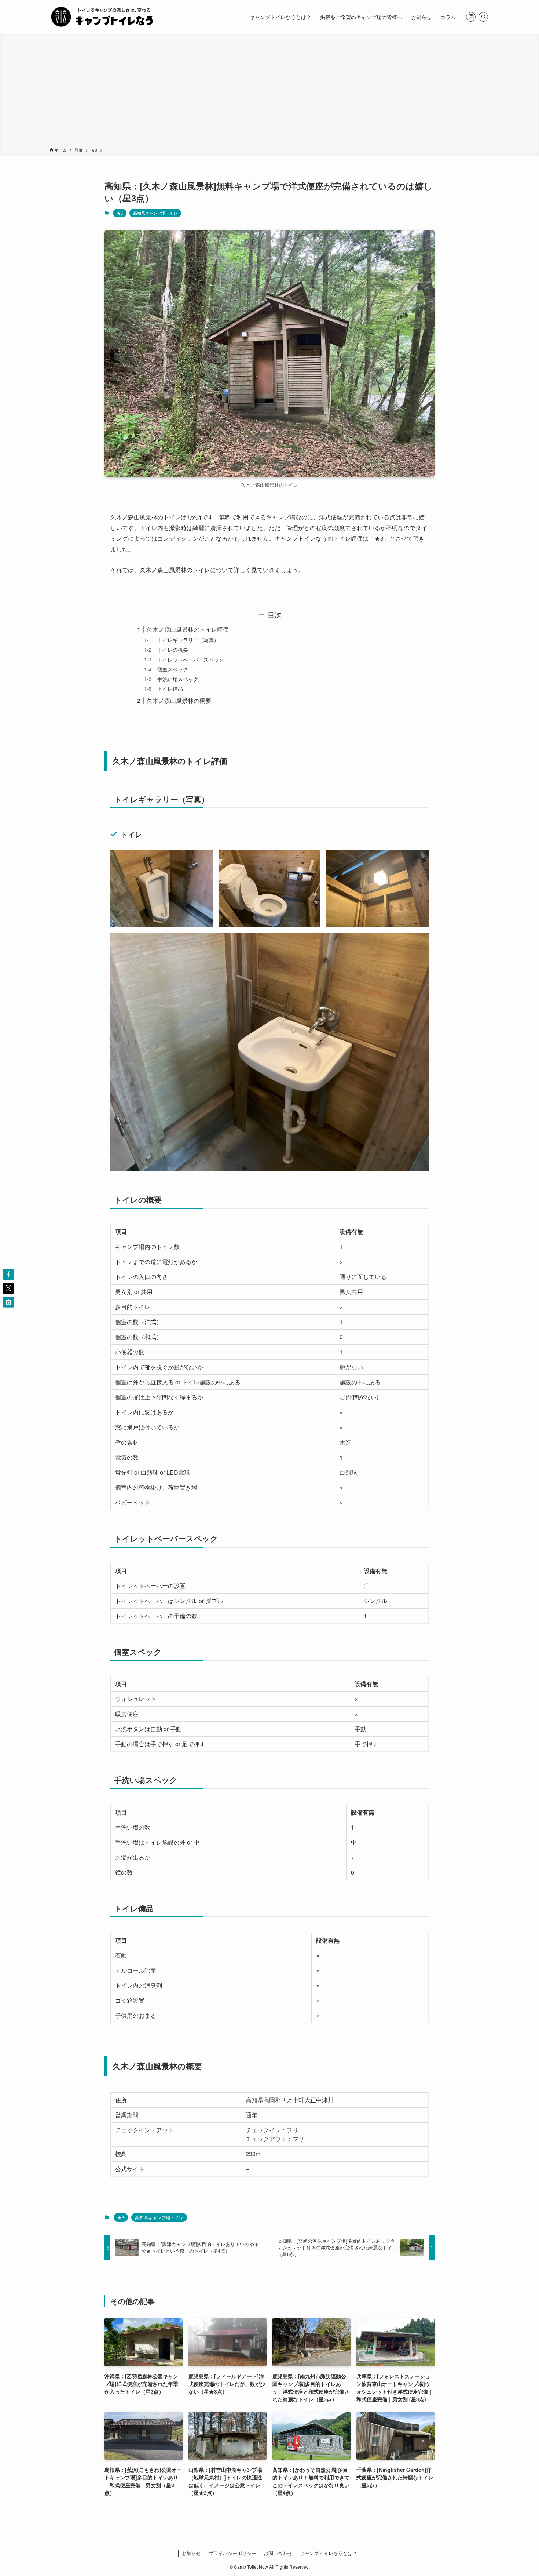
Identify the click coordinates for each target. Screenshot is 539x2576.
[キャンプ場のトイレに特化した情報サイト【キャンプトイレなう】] (102, 17)
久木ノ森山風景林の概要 (179, 700)
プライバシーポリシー (232, 2553)
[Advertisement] (269, 92)
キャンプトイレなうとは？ (329, 2553)
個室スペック (173, 669)
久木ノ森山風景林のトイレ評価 (188, 629)
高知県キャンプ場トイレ (155, 213)
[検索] (483, 17)
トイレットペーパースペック (191, 659)
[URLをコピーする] (8, 1302)
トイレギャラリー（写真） (188, 640)
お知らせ (191, 2553)
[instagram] (471, 17)
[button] (8, 1274)
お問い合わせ (278, 2553)
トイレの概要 (173, 649)
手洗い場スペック (178, 679)
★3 (120, 213)
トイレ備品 (170, 688)
